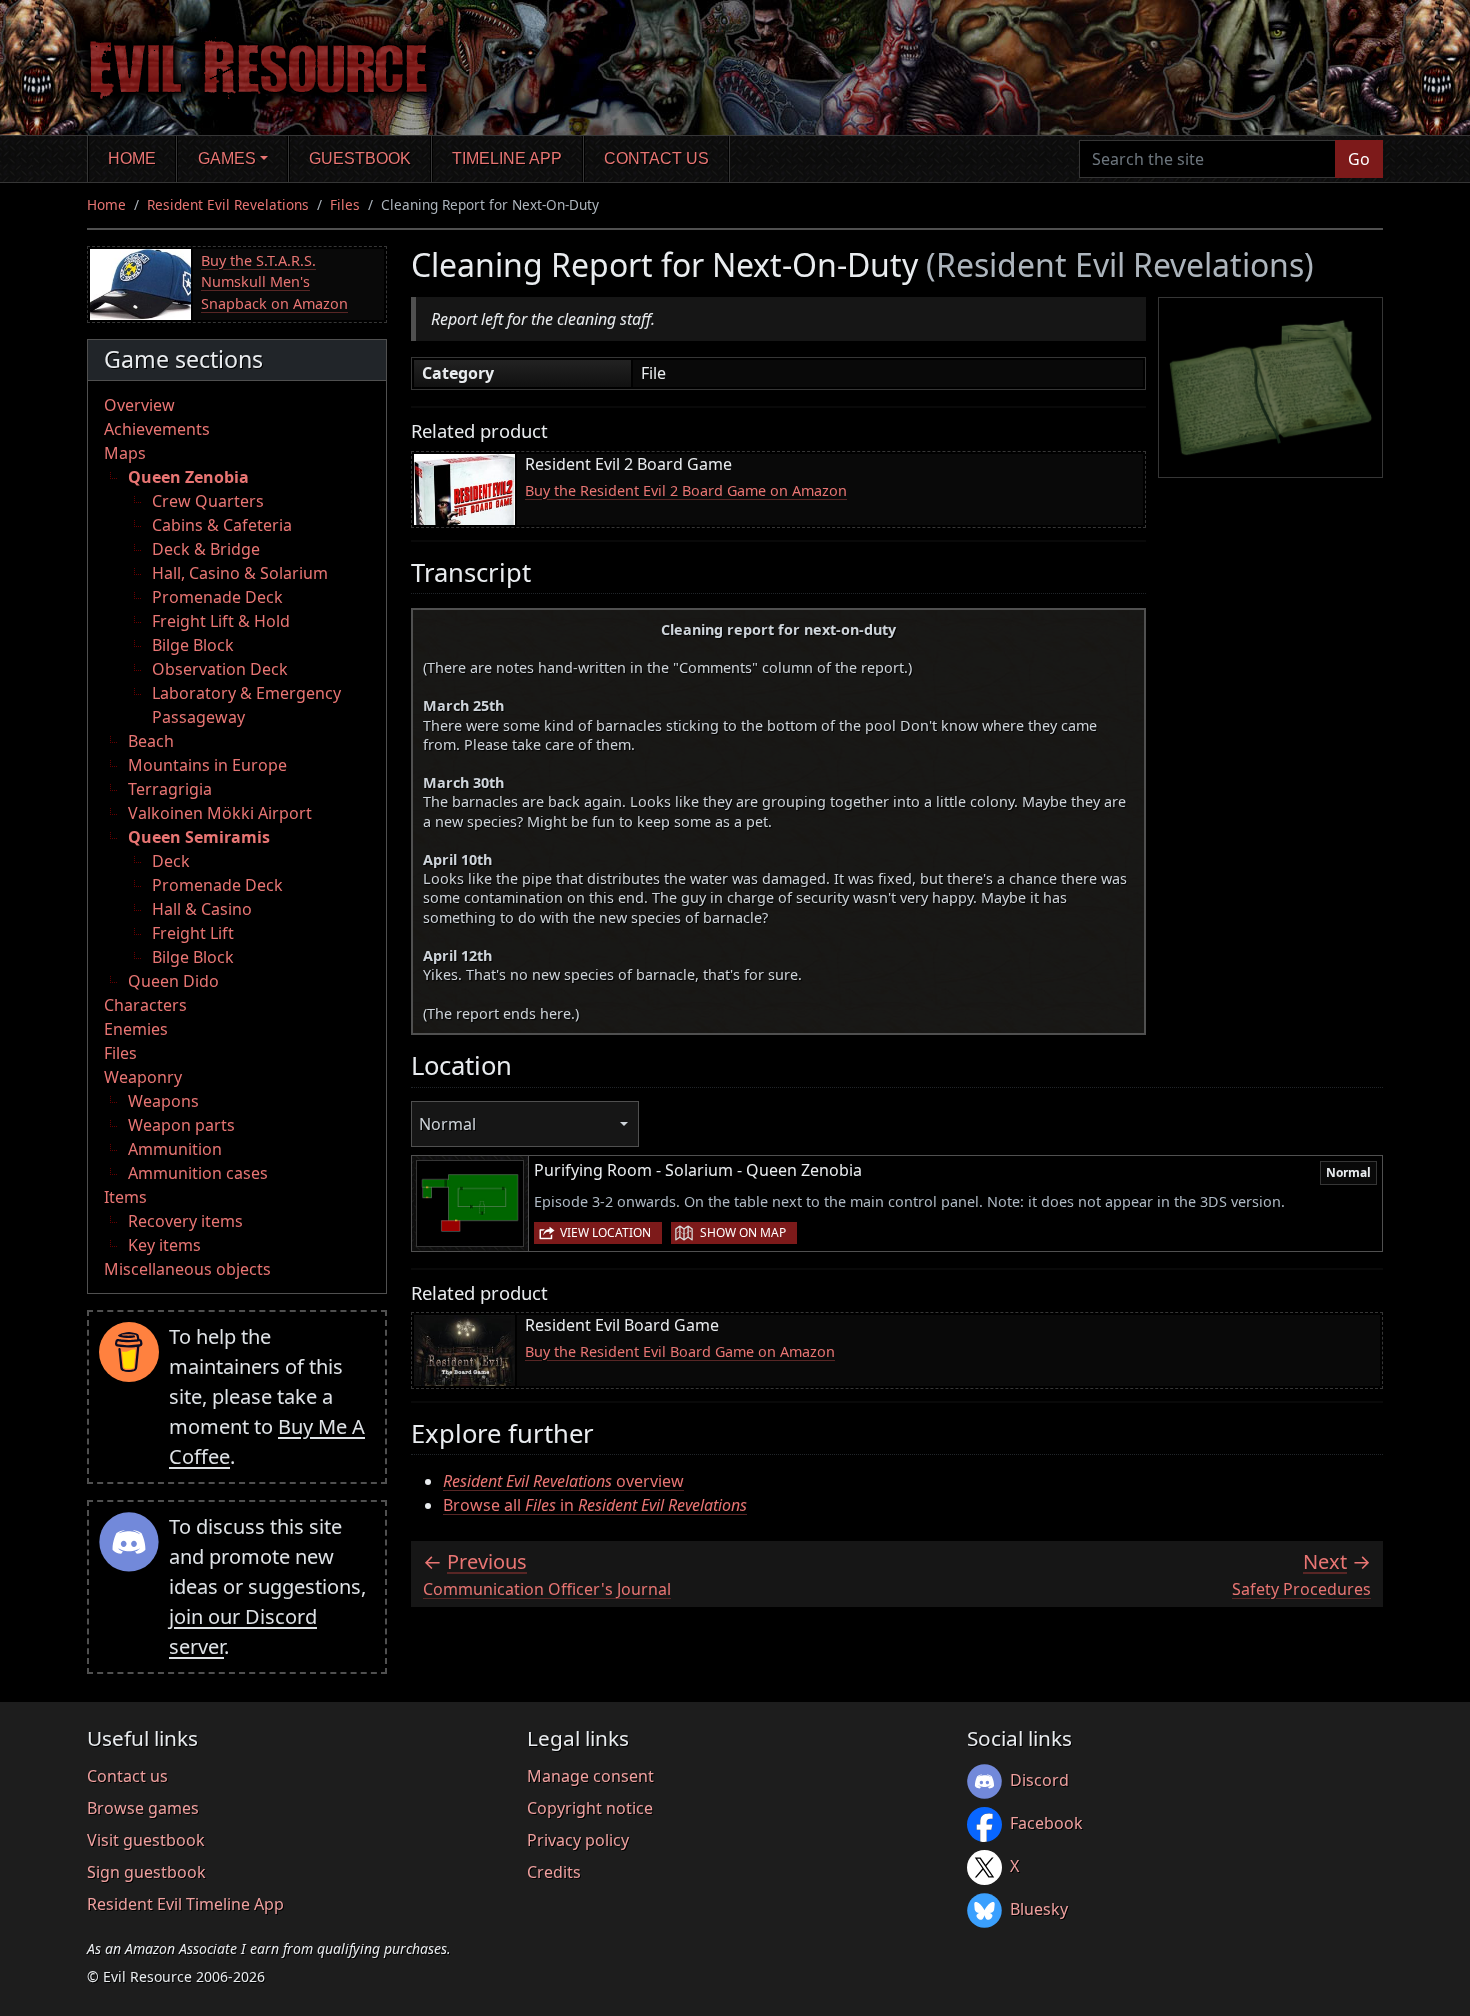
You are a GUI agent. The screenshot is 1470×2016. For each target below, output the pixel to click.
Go (1359, 159)
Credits (554, 1872)
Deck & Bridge (206, 549)
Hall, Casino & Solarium (240, 573)
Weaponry (143, 1077)
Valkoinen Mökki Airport (220, 813)
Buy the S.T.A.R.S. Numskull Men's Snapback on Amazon (274, 282)
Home (132, 158)
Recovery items (185, 1221)
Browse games (143, 1808)
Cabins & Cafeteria (222, 525)
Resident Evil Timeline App (185, 1904)
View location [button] (605, 1232)
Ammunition (175, 1149)
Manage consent (590, 1776)
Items (125, 1197)
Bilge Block (193, 645)
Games (227, 158)
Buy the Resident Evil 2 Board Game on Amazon (686, 490)
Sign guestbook (146, 1872)
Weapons (163, 1101)
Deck (171, 861)
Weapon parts (181, 1125)
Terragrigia (170, 789)
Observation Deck (220, 669)
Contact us (656, 158)
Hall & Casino (202, 909)
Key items (164, 1245)
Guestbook (360, 158)
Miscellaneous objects (187, 1269)
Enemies (136, 1029)
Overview (139, 405)
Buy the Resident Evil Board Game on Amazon (680, 1351)
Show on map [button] (743, 1232)
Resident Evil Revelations (228, 204)
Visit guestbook (146, 1840)
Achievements (157, 429)
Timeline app (507, 158)
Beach (151, 741)
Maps (125, 453)
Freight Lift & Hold (221, 621)
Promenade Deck (217, 597)
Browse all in (595, 1505)
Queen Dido (173, 981)
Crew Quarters (208, 501)
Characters (145, 1005)
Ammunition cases (198, 1173)
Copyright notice (590, 1808)
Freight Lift (193, 933)
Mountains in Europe (207, 765)
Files (345, 204)
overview (563, 1481)
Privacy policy (578, 1840)
